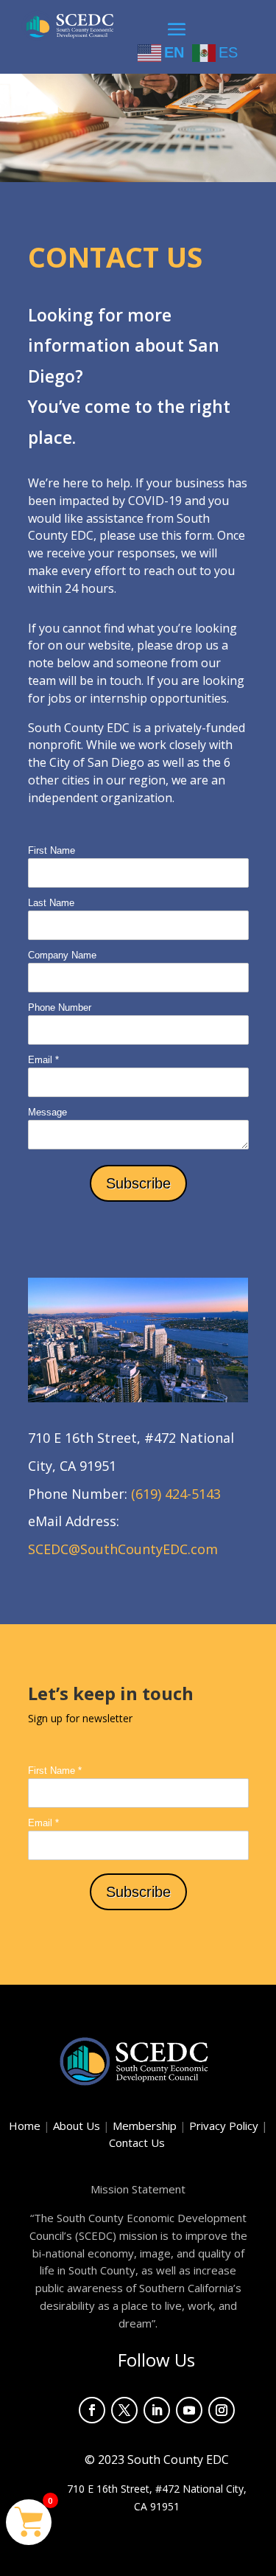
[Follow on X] (124, 2410)
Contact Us (138, 2142)
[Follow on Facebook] (92, 2410)
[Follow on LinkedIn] (157, 2410)
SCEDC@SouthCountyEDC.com (123, 1549)
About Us (77, 2126)
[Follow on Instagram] (222, 2410)
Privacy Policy (229, 2126)
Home (25, 2126)
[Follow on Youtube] (189, 2410)
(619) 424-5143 (176, 1494)
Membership (145, 2126)
